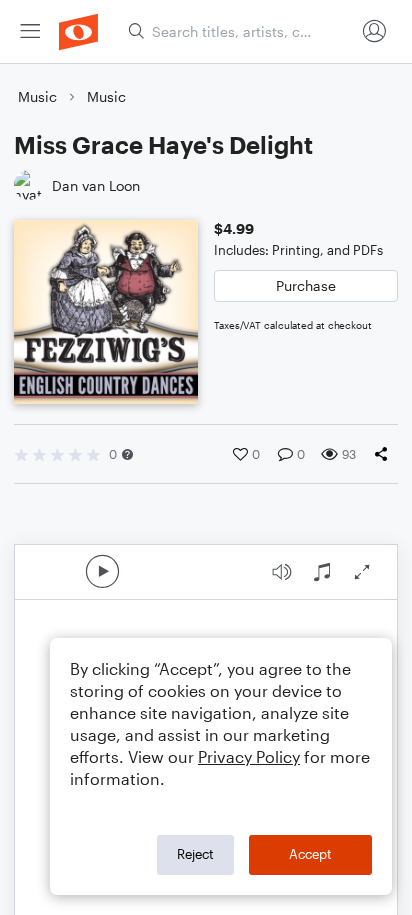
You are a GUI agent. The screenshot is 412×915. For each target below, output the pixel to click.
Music (37, 96)
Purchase (306, 285)
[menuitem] (30, 31)
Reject (195, 854)
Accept (310, 854)
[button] (127, 454)
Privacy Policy (249, 756)
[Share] (385, 454)
